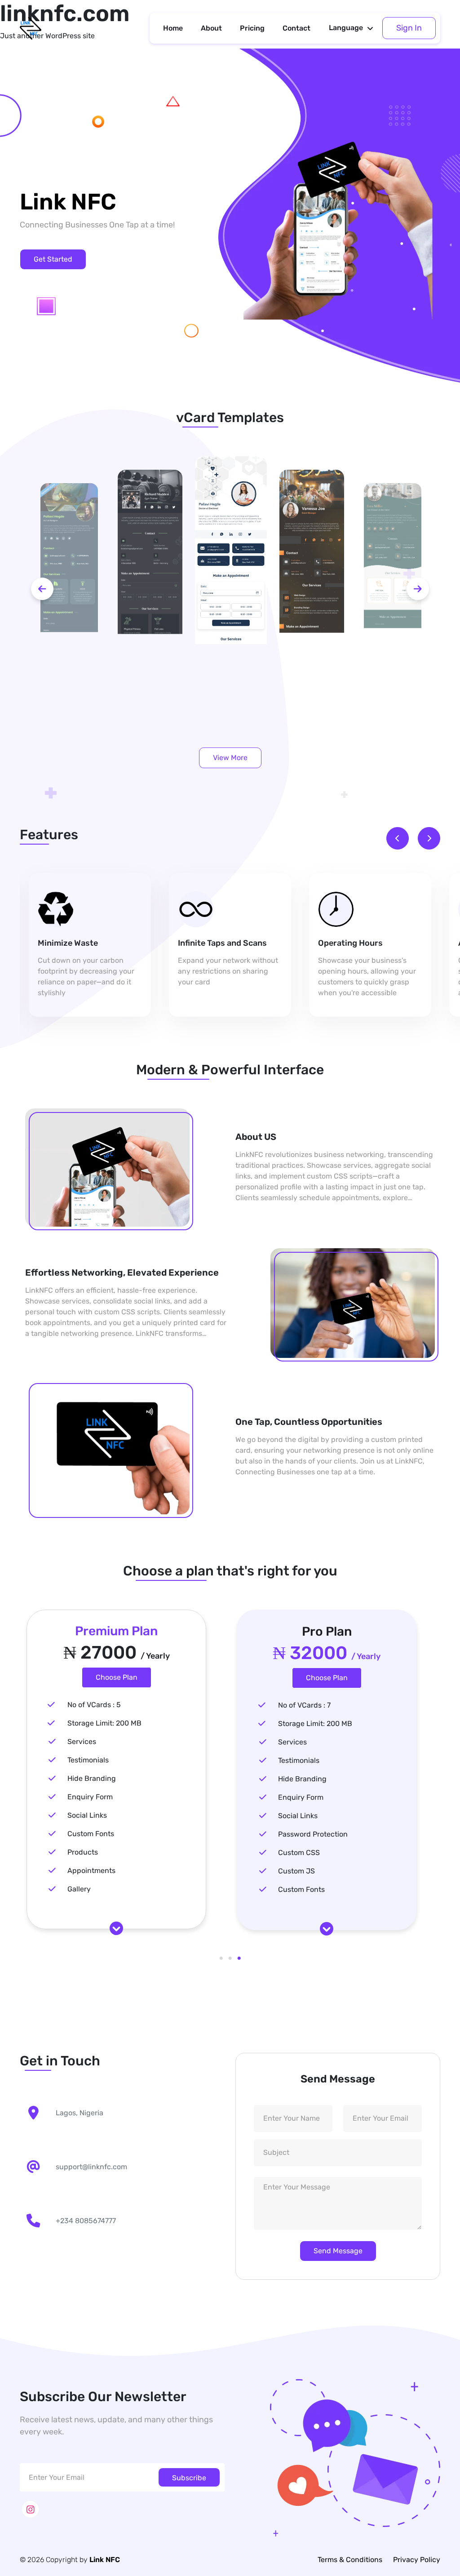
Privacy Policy (417, 2560)
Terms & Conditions (350, 2560)
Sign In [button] (409, 28)
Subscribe (189, 2478)
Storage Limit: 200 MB (104, 1723)
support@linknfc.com (91, 2167)
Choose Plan (117, 1677)
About (211, 28)
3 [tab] (239, 1958)
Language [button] (346, 28)
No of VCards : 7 (304, 1705)
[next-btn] (418, 589)
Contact (296, 28)
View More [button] (230, 758)
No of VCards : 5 (94, 1705)
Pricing (252, 28)
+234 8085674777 (86, 2221)
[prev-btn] (42, 589)
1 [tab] (221, 1958)
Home (173, 28)
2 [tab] (230, 1958)
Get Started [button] (53, 259)
